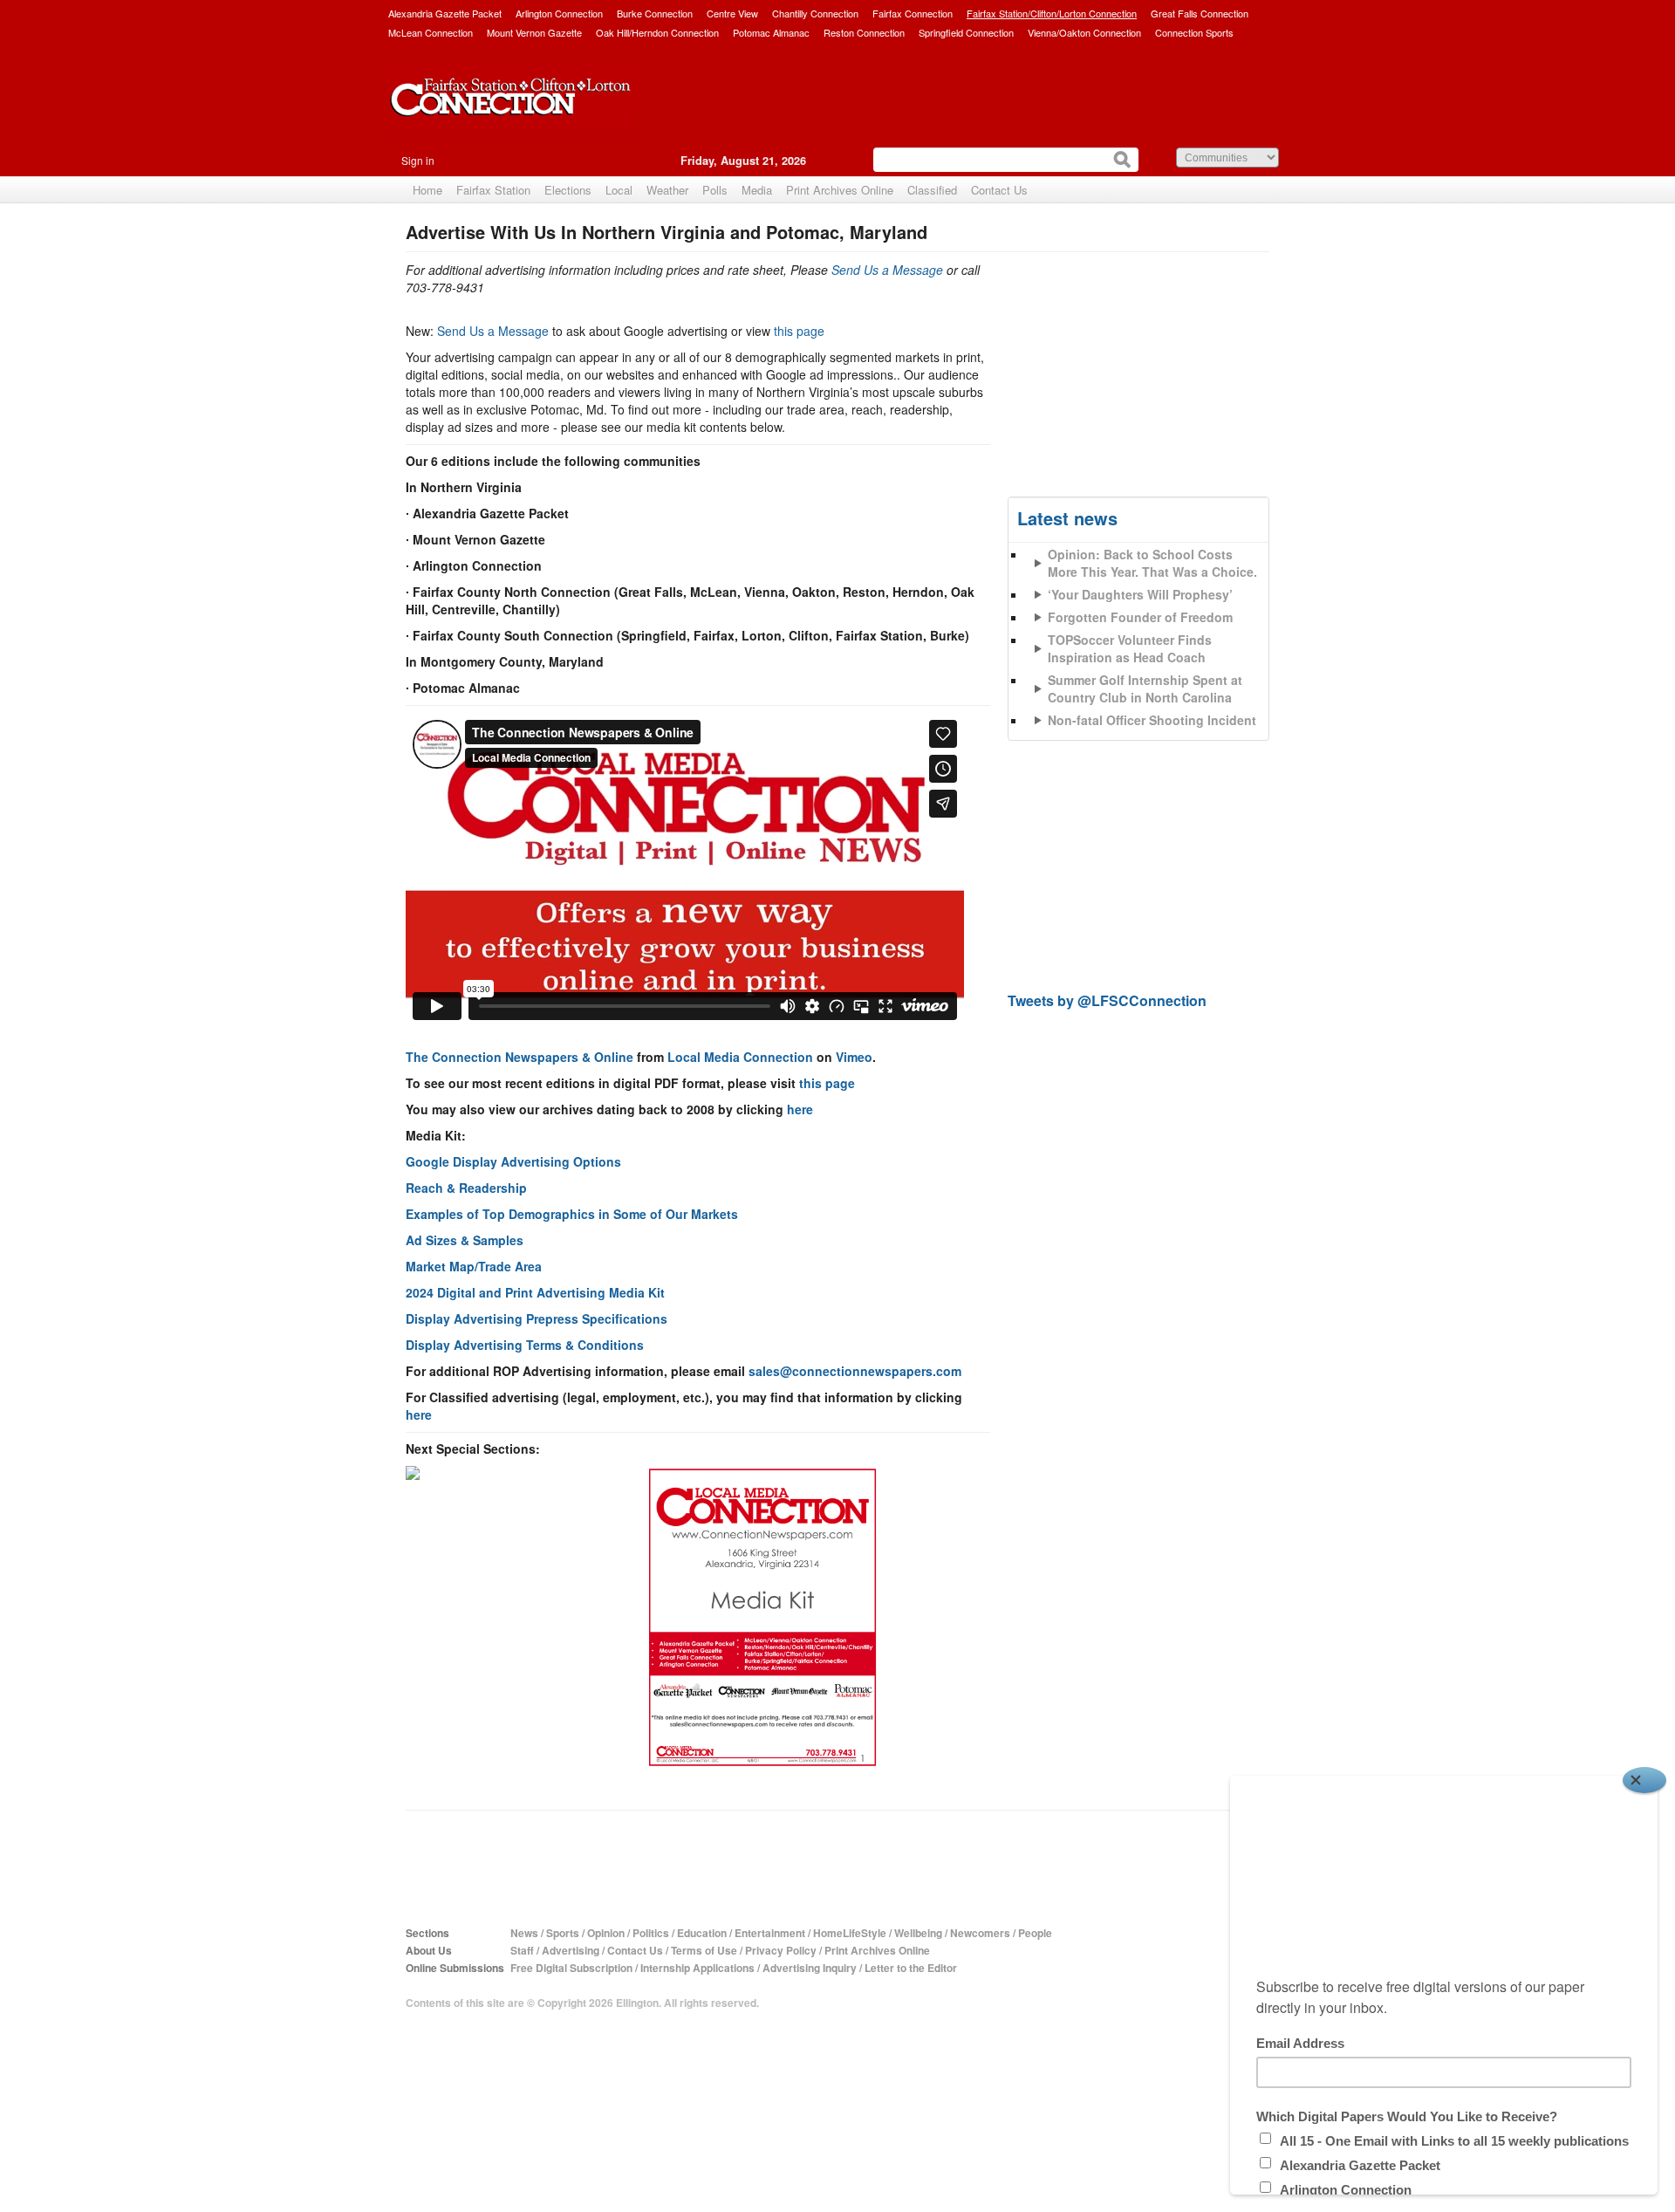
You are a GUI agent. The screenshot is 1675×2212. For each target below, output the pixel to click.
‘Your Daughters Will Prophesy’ (1140, 594)
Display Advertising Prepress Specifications (537, 1318)
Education (702, 1933)
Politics (651, 1933)
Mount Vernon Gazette (534, 32)
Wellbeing (918, 1933)
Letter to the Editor (911, 1968)
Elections (568, 190)
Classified (932, 190)
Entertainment (770, 1933)
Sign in (418, 160)
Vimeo (854, 1057)
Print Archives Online (840, 190)
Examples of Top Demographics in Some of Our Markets (572, 1214)
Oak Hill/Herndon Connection (657, 32)
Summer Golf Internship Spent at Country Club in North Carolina (1145, 688)
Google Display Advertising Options (513, 1161)
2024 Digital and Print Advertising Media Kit (535, 1292)
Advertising (571, 1950)
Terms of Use (704, 1950)
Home (427, 190)
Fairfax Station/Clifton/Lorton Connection (1052, 13)
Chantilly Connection (815, 13)
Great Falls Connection (1200, 13)
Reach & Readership (466, 1188)
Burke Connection (655, 13)
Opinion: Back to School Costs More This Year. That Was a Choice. (1152, 563)
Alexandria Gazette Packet (445, 13)
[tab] (1138, 637)
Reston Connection (864, 32)
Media (757, 190)
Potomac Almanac (771, 32)
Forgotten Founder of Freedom (1140, 617)
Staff (522, 1950)
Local (619, 190)
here (800, 1109)
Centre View (732, 13)
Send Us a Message (887, 270)
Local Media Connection (740, 1057)
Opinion (606, 1933)
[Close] (1644, 1780)
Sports (563, 1933)
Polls (715, 190)
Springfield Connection (966, 32)
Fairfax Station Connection (510, 111)
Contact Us (999, 190)
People (1035, 1933)
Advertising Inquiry (810, 1968)
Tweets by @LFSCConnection (1107, 1000)
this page (799, 331)
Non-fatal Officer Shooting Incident (1152, 720)
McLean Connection (431, 32)
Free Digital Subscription (571, 1968)
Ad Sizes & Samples (465, 1240)
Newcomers (980, 1933)
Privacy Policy (781, 1950)
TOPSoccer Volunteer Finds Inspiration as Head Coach (1130, 648)
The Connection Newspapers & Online (520, 1057)
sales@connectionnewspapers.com (855, 1371)
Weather (667, 190)
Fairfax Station (493, 190)
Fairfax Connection (913, 13)
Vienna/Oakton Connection (1084, 32)
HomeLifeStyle (850, 1933)
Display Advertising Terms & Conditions (525, 1345)
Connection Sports (1194, 32)
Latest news (1067, 518)
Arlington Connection (559, 13)
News (524, 1933)
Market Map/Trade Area (474, 1266)
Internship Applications (697, 1968)
